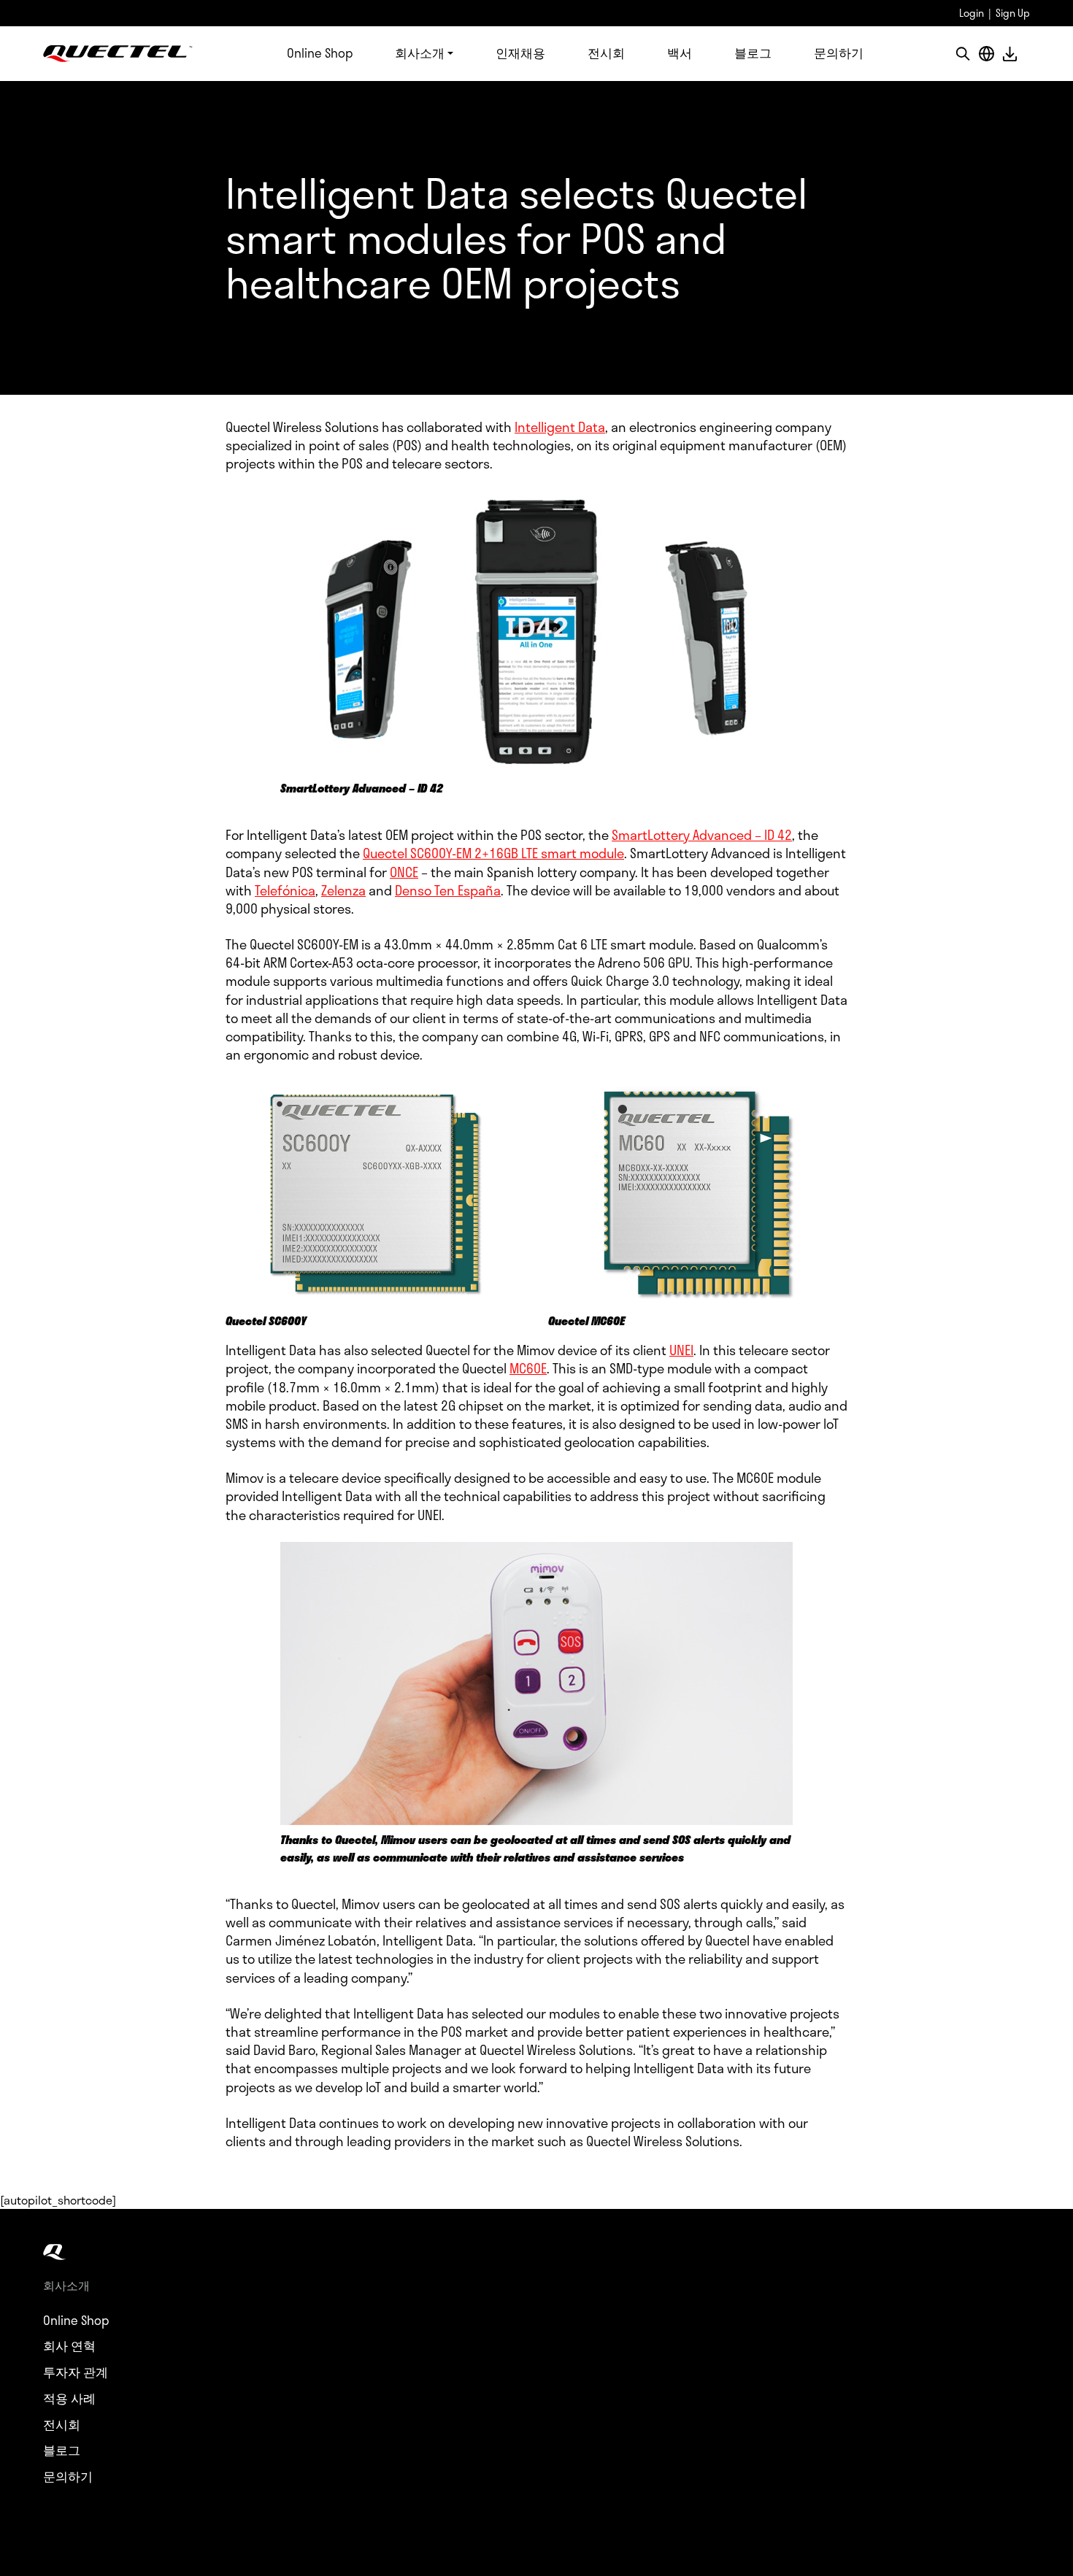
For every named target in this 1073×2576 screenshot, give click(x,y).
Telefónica (285, 890)
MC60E (528, 1368)
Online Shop (320, 53)
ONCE (404, 872)
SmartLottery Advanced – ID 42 (702, 835)
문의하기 (839, 53)
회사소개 (420, 53)
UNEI (681, 1350)
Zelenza (343, 890)
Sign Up (1013, 13)
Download (1009, 54)
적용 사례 (69, 2399)
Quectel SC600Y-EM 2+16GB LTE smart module (493, 853)
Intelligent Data (560, 427)
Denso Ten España (448, 890)
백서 (680, 53)
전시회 (606, 53)
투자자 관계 (76, 2372)
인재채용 (520, 53)
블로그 (753, 53)
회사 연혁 (69, 2346)
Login (972, 13)
